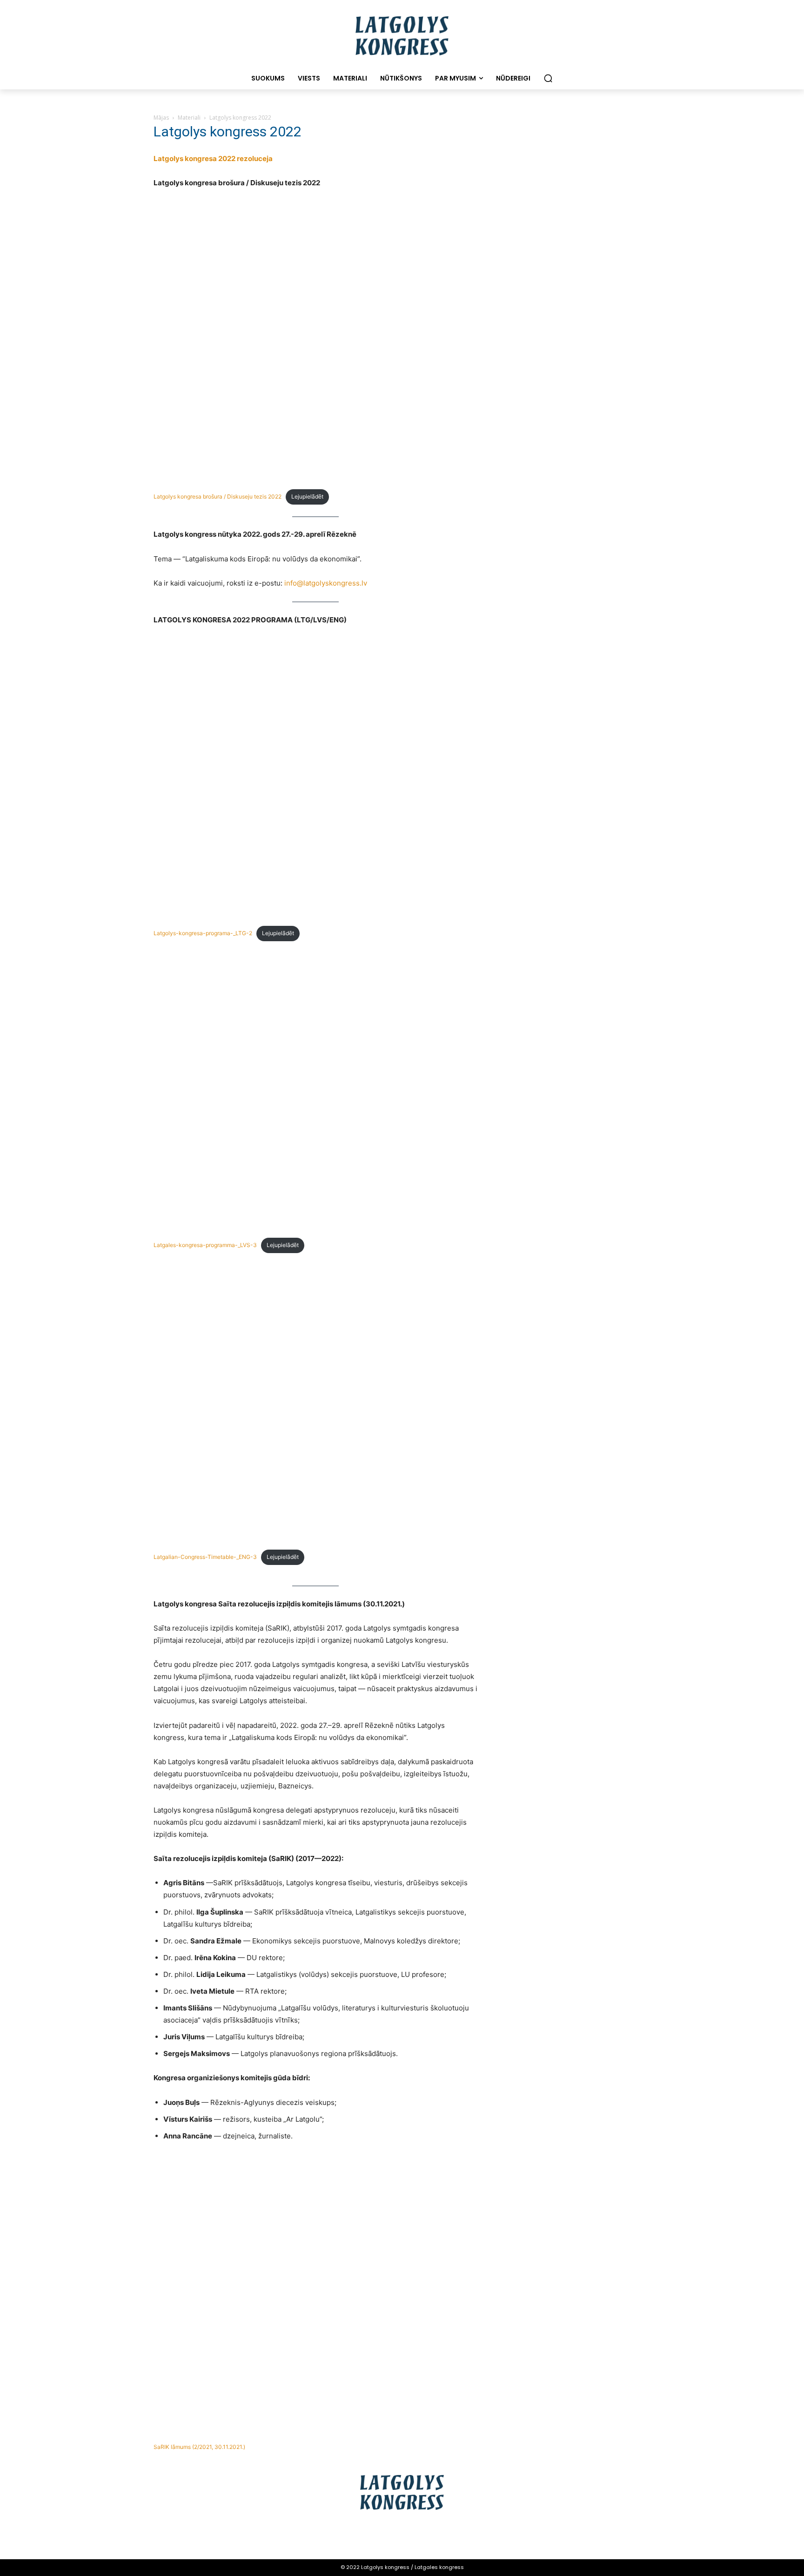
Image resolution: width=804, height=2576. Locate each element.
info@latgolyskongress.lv (326, 583)
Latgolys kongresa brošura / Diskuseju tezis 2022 (218, 496)
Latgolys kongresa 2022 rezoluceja (213, 158)
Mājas (161, 118)
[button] (548, 78)
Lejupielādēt (307, 496)
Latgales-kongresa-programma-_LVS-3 (205, 1245)
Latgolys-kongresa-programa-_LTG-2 (203, 933)
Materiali (189, 118)
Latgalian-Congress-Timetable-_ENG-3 (205, 1557)
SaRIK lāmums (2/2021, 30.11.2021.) (199, 2447)
